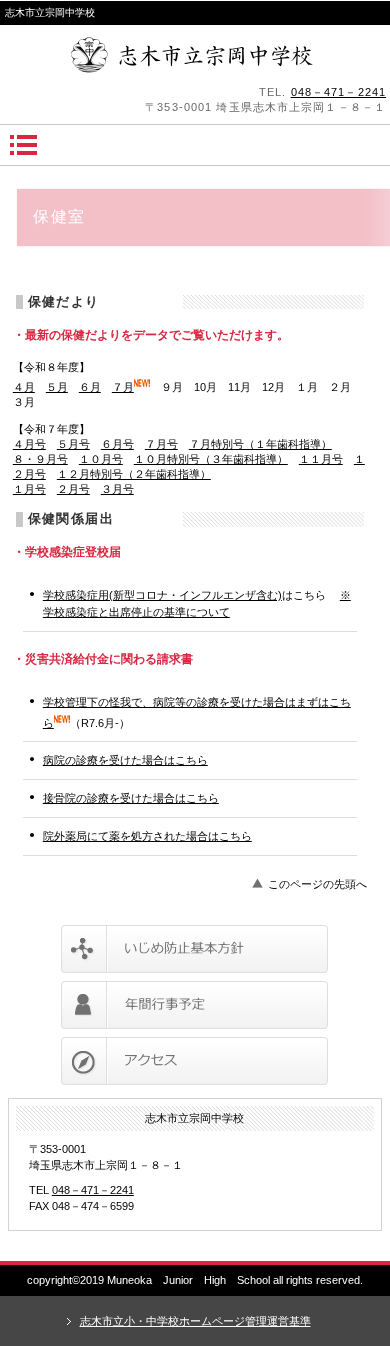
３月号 (117, 489)
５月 (57, 387)
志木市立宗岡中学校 (195, 55)
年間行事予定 (194, 1005)
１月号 (29, 489)
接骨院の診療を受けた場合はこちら (131, 798)
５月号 (73, 444)
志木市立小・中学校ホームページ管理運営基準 (195, 1321)
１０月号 (101, 459)
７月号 (161, 444)
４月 (24, 387)
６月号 (117, 444)
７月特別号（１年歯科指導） (260, 444)
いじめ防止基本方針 (194, 949)
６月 (90, 387)
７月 (123, 387)
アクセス (194, 1061)
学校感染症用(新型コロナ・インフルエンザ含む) (162, 595)
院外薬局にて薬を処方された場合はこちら (147, 836)
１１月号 (321, 459)
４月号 (29, 444)
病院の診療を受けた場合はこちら (125, 760)
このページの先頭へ (317, 884)
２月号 (73, 489)
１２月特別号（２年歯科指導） (134, 474)
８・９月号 (40, 459)
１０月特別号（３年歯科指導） (211, 459)
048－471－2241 (338, 92)
